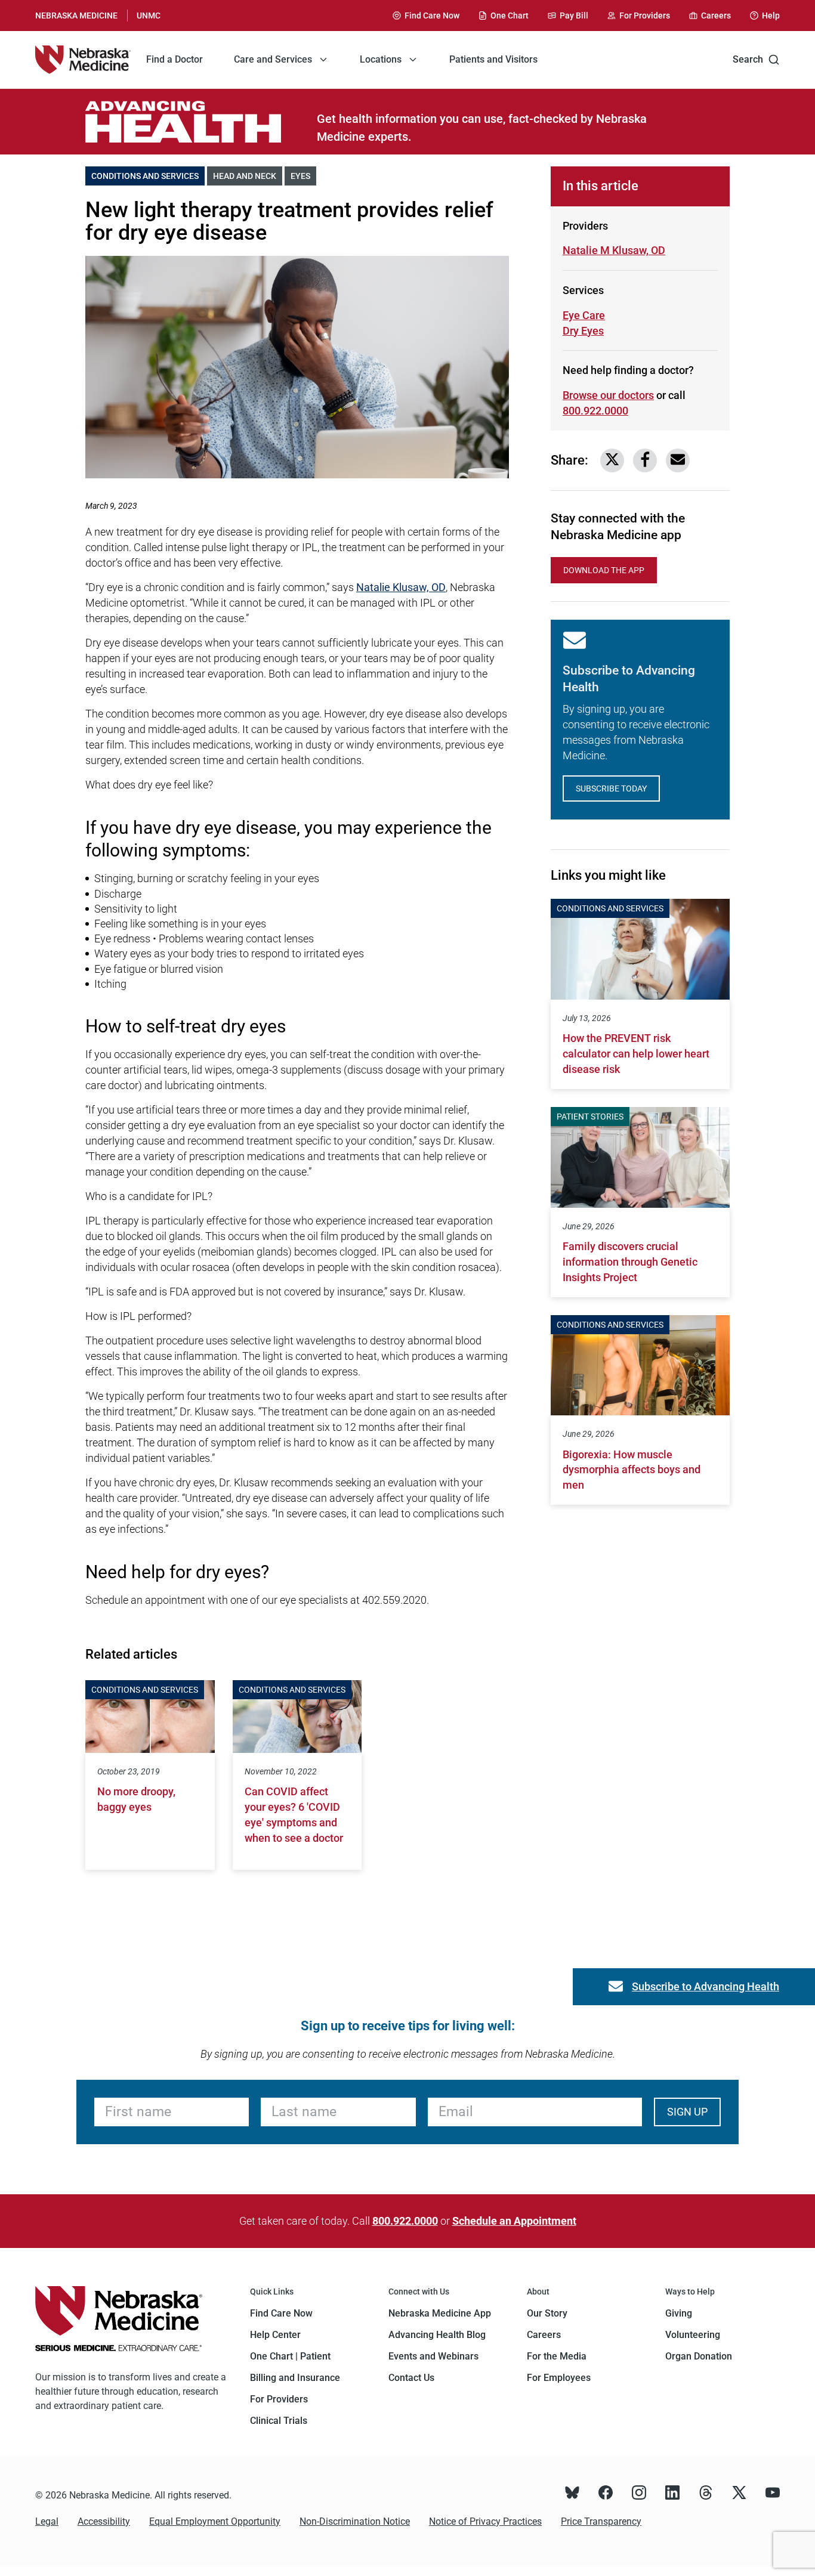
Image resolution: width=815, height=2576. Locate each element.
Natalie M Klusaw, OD (614, 250)
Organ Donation (699, 2356)
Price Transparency (601, 2521)
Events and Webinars (433, 2356)
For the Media (557, 2356)
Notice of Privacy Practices (485, 2521)
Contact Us (411, 2378)
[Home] (83, 60)
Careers (544, 2335)
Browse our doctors (608, 395)
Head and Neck (248, 176)
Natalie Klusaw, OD (401, 587)
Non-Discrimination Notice (355, 2521)
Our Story (547, 2313)
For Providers (279, 2399)
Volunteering (693, 2335)
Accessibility (104, 2521)
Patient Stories (590, 1117)
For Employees (559, 2378)
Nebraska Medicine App (440, 2313)
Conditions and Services (148, 176)
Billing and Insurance (295, 2378)
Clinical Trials (279, 2421)
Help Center (275, 2335)
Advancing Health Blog (437, 2335)
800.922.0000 (595, 411)
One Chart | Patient (290, 2356)
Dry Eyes (605, 331)
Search (748, 59)
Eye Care (584, 315)
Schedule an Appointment (514, 2221)
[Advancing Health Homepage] (201, 122)
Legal (47, 2521)
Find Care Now (281, 2313)
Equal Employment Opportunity (215, 2521)
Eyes (303, 176)
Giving (679, 2313)
